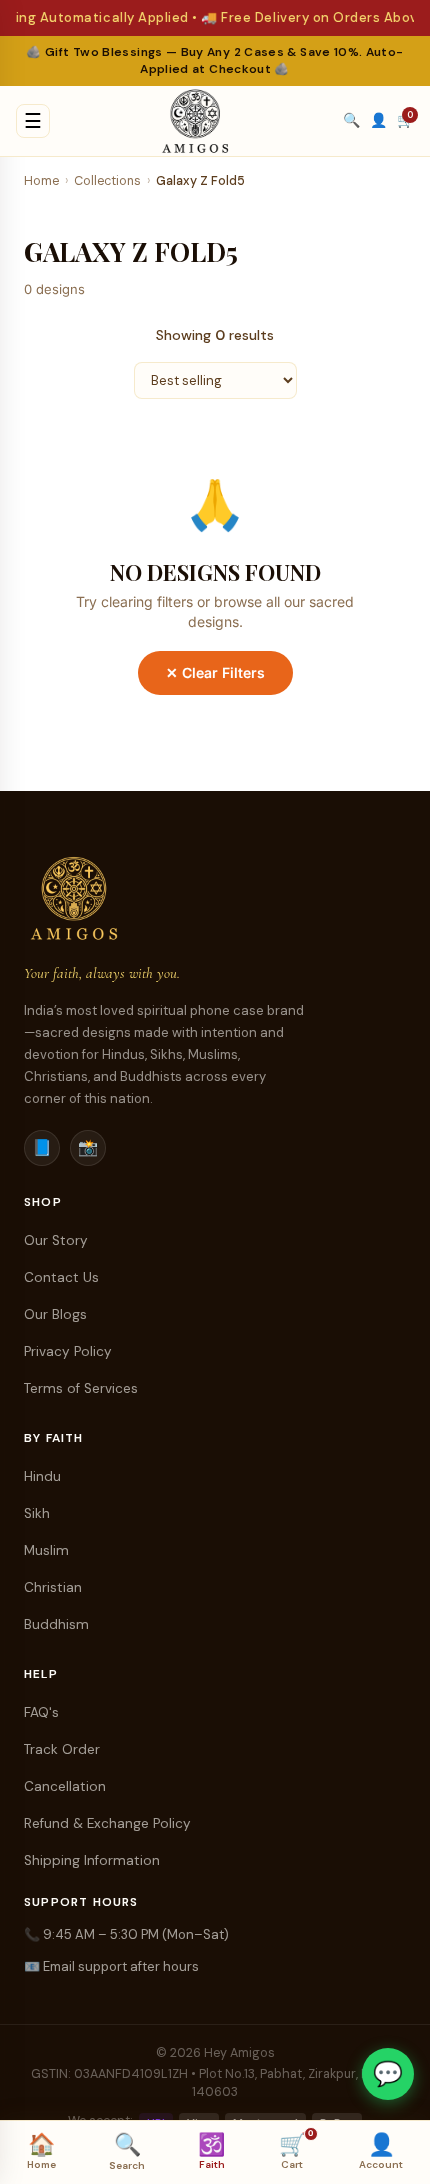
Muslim (46, 1550)
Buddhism (56, 1624)
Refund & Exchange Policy (107, 1823)
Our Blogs (55, 1314)
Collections (107, 181)
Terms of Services (81, 1388)
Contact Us (61, 1277)
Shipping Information (92, 1860)
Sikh (37, 1513)
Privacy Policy (68, 1351)
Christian (53, 1587)
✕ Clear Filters (215, 672)
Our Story (56, 1240)
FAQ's (41, 1712)
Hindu (42, 1476)
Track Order (62, 1749)
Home (41, 181)
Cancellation (65, 1786)
